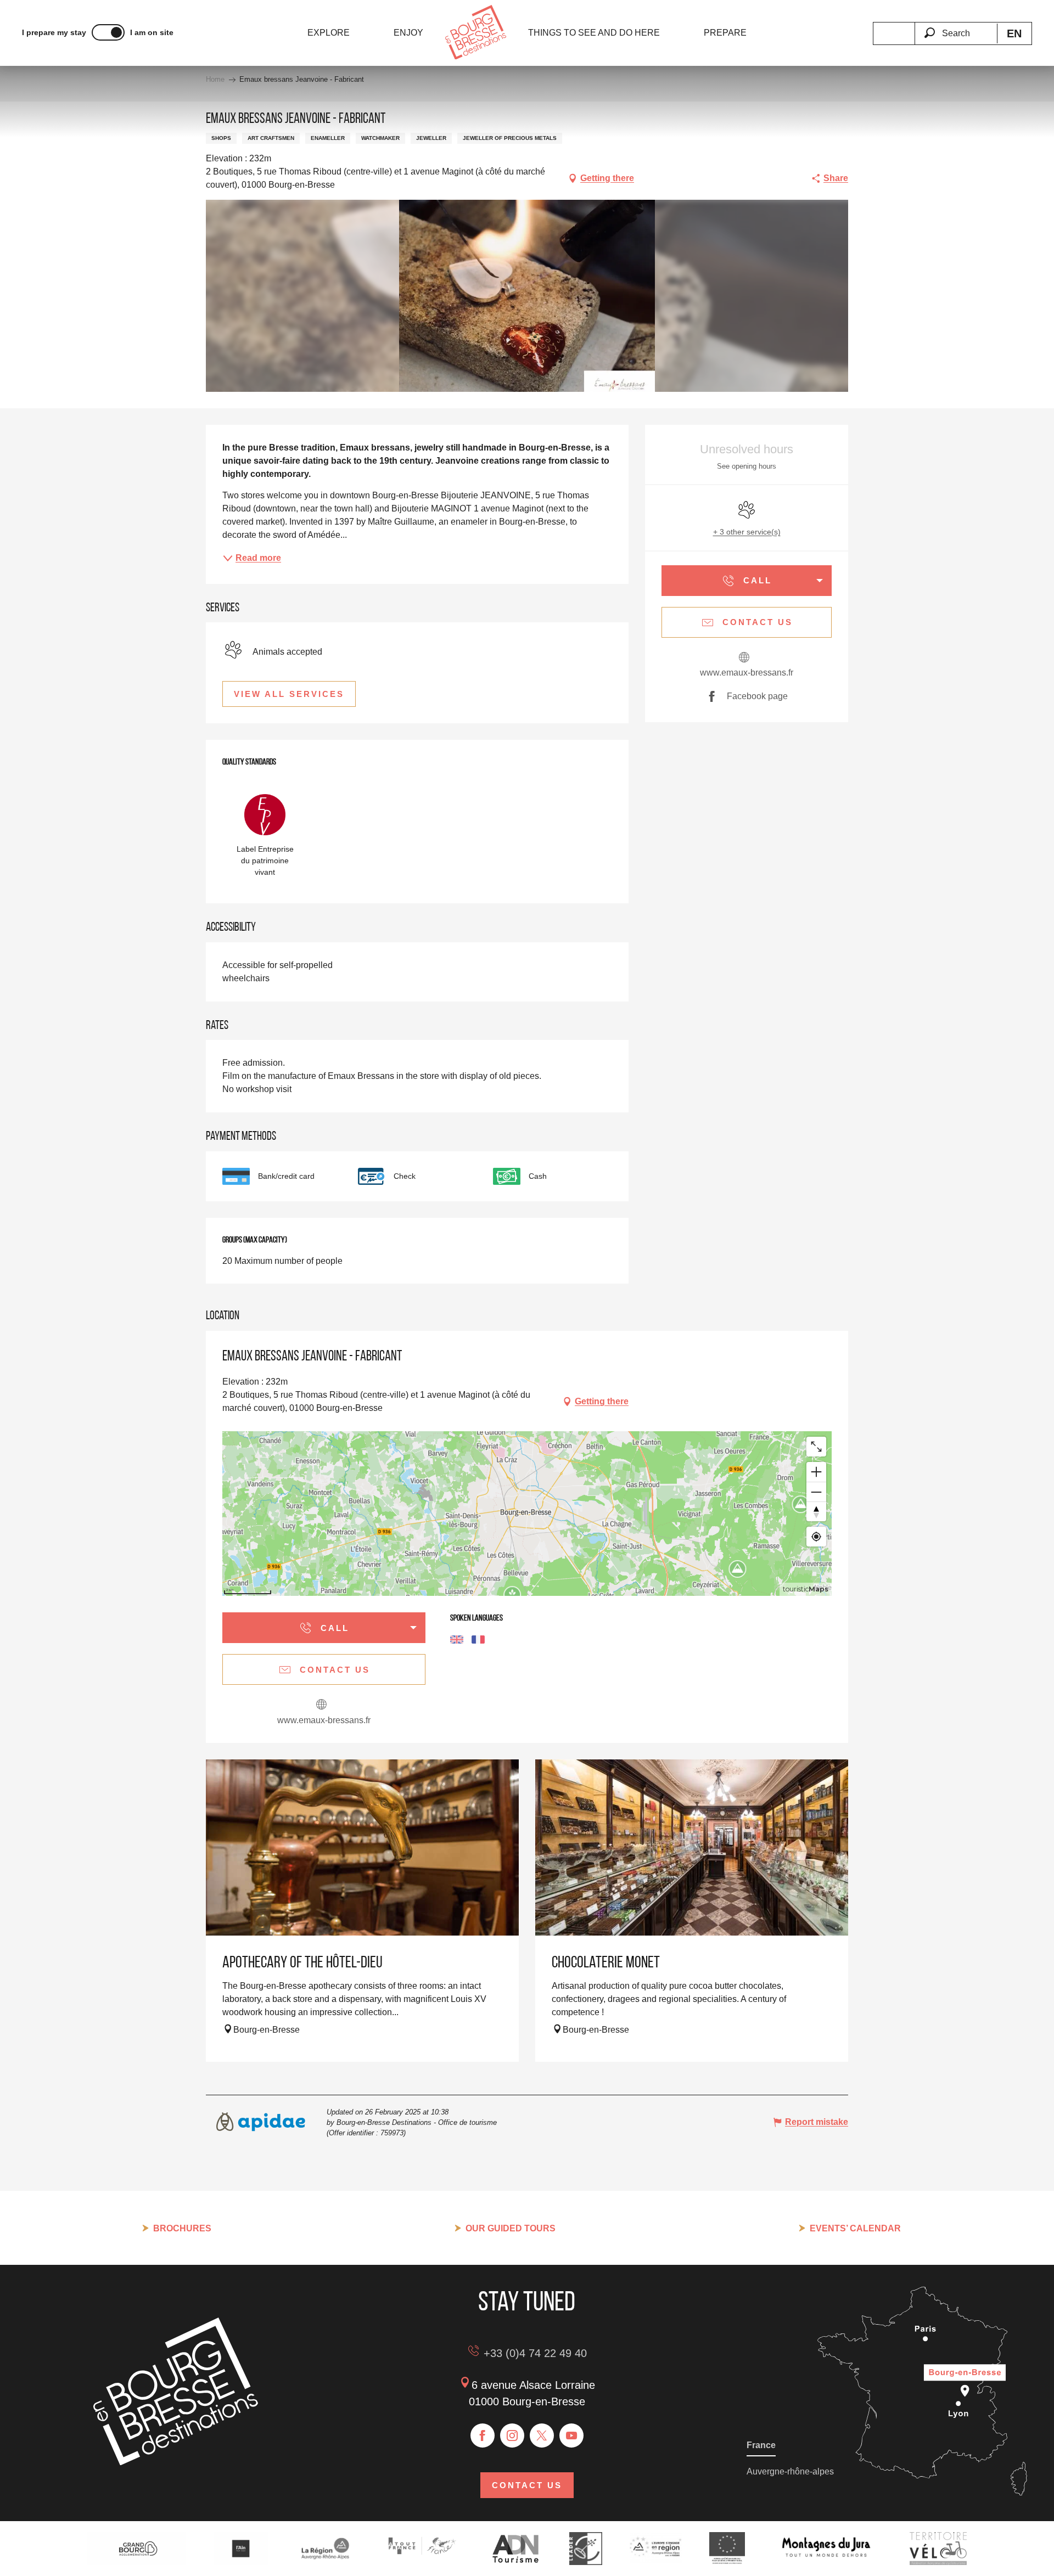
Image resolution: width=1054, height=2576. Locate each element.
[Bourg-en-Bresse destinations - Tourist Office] (176, 2462)
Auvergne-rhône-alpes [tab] (790, 2471)
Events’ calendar (855, 2228)
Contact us (527, 2485)
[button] (956, 27)
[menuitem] (329, 33)
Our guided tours (511, 2228)
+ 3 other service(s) (747, 532)
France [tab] (761, 2445)
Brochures (182, 2228)
